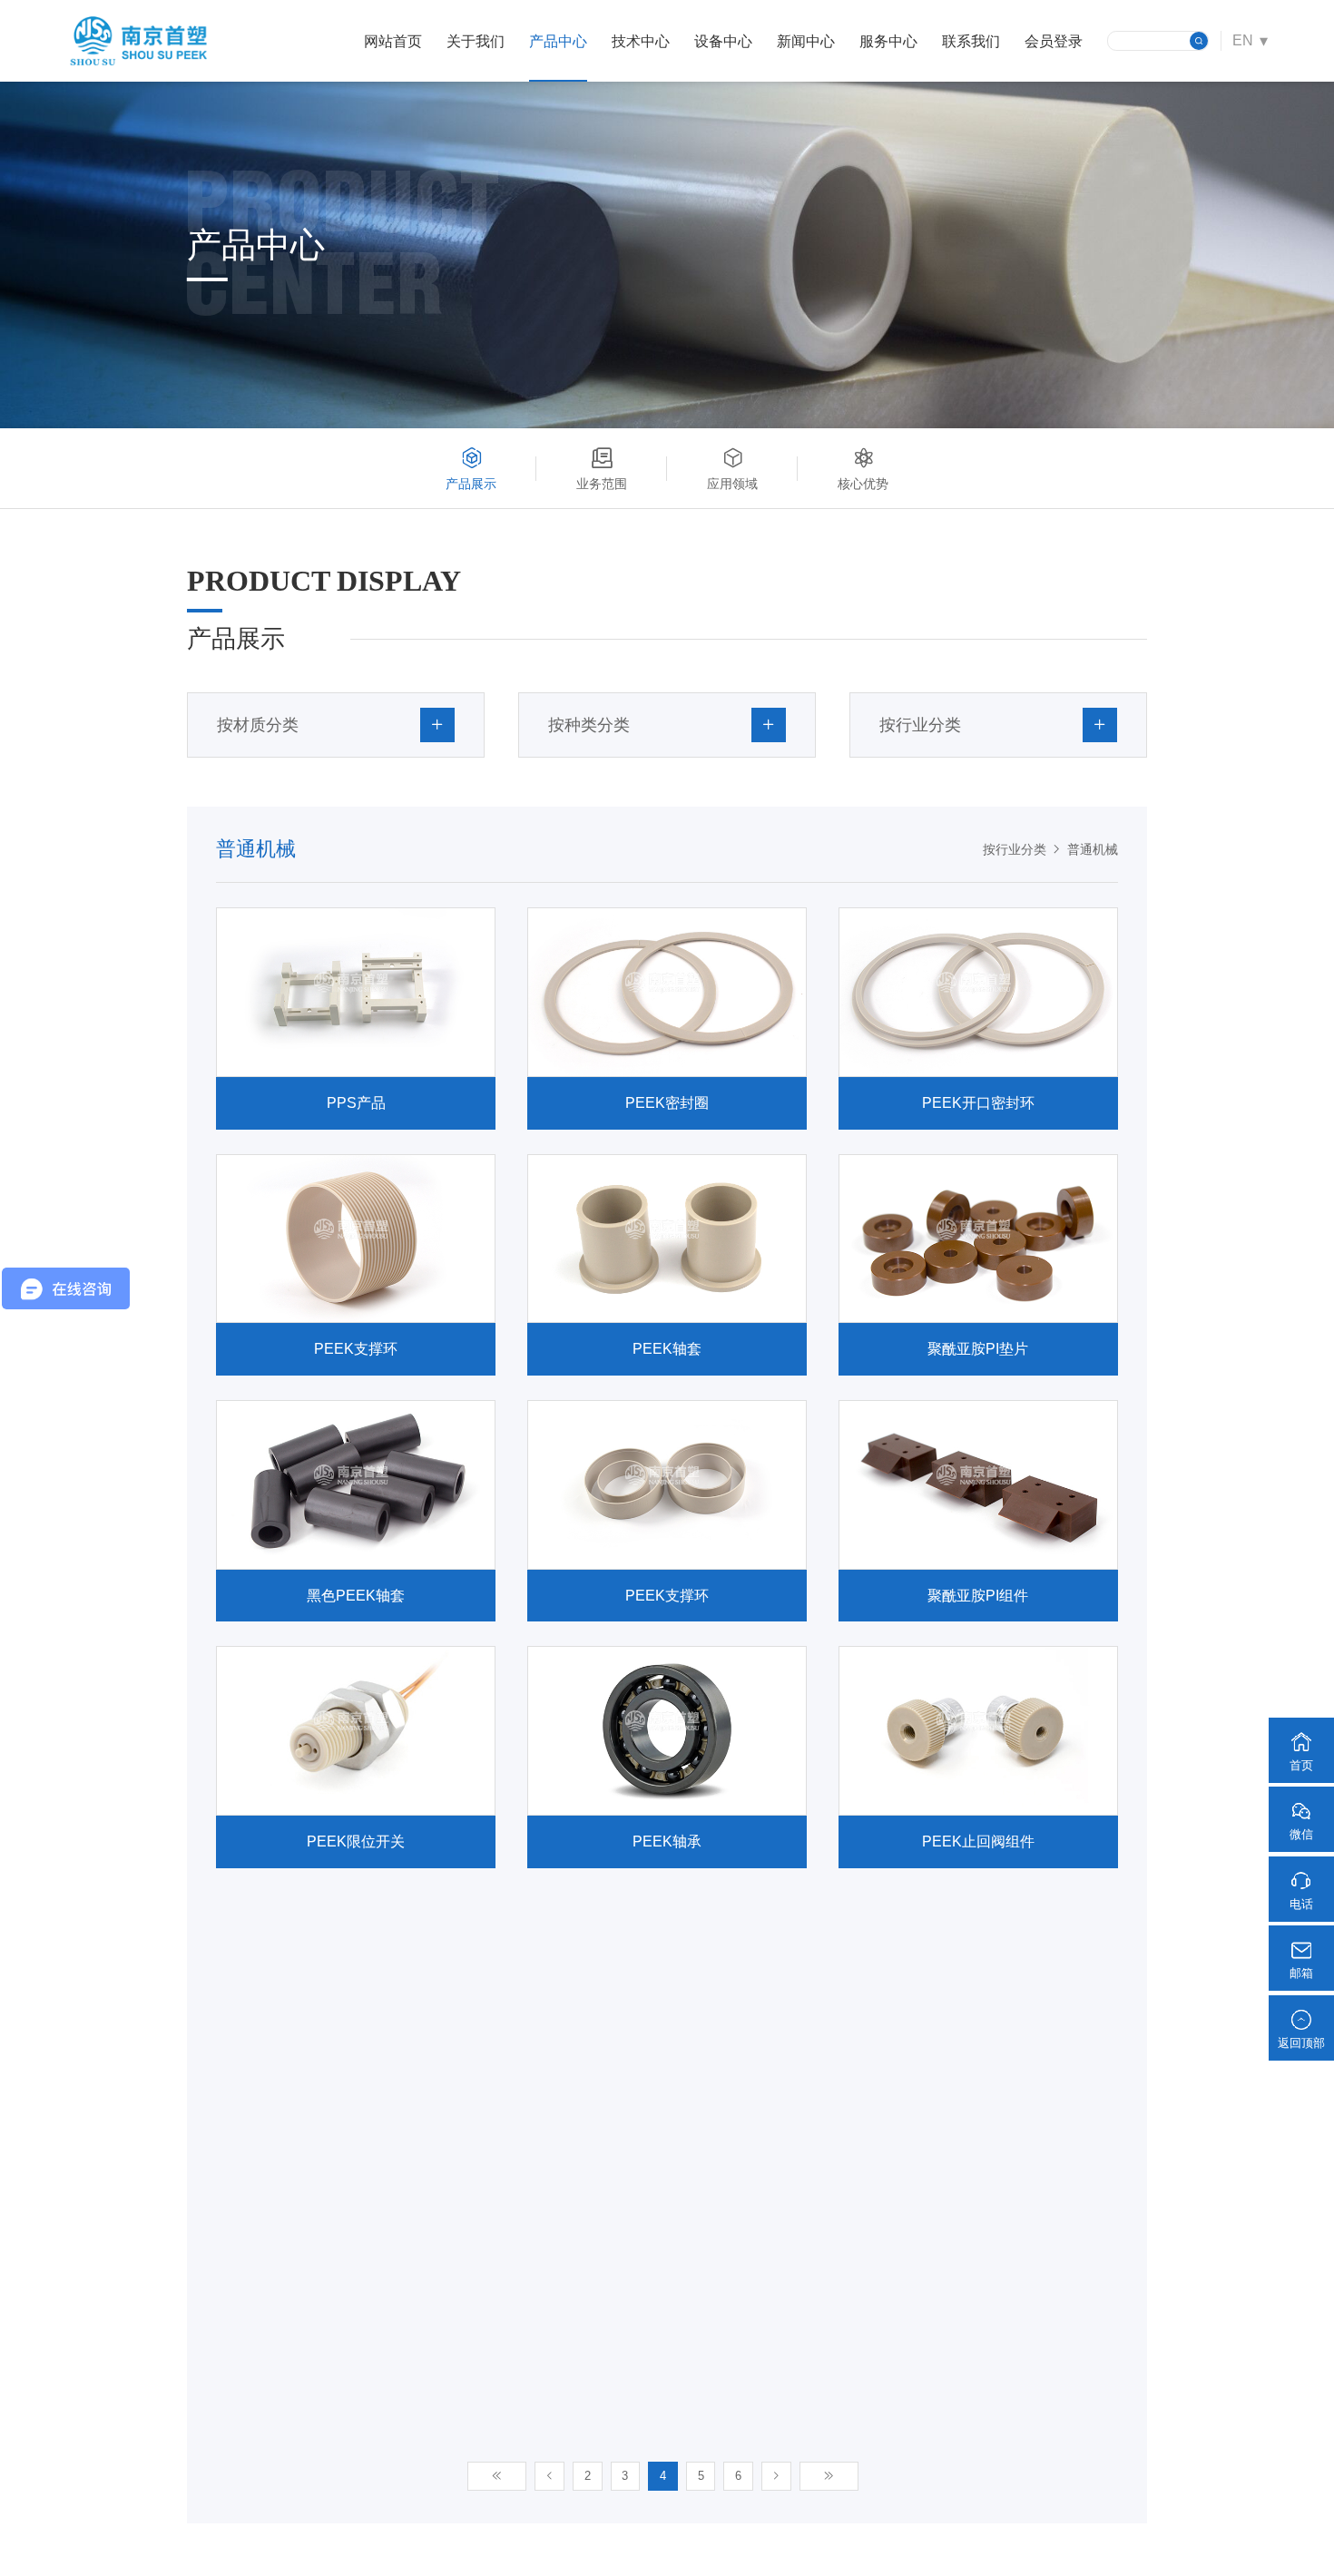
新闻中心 (806, 41)
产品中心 (558, 41)
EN (1243, 40)
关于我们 (476, 41)
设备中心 (723, 41)
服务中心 (888, 41)
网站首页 (393, 41)
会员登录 (1054, 41)
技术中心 (641, 41)
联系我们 (971, 41)
